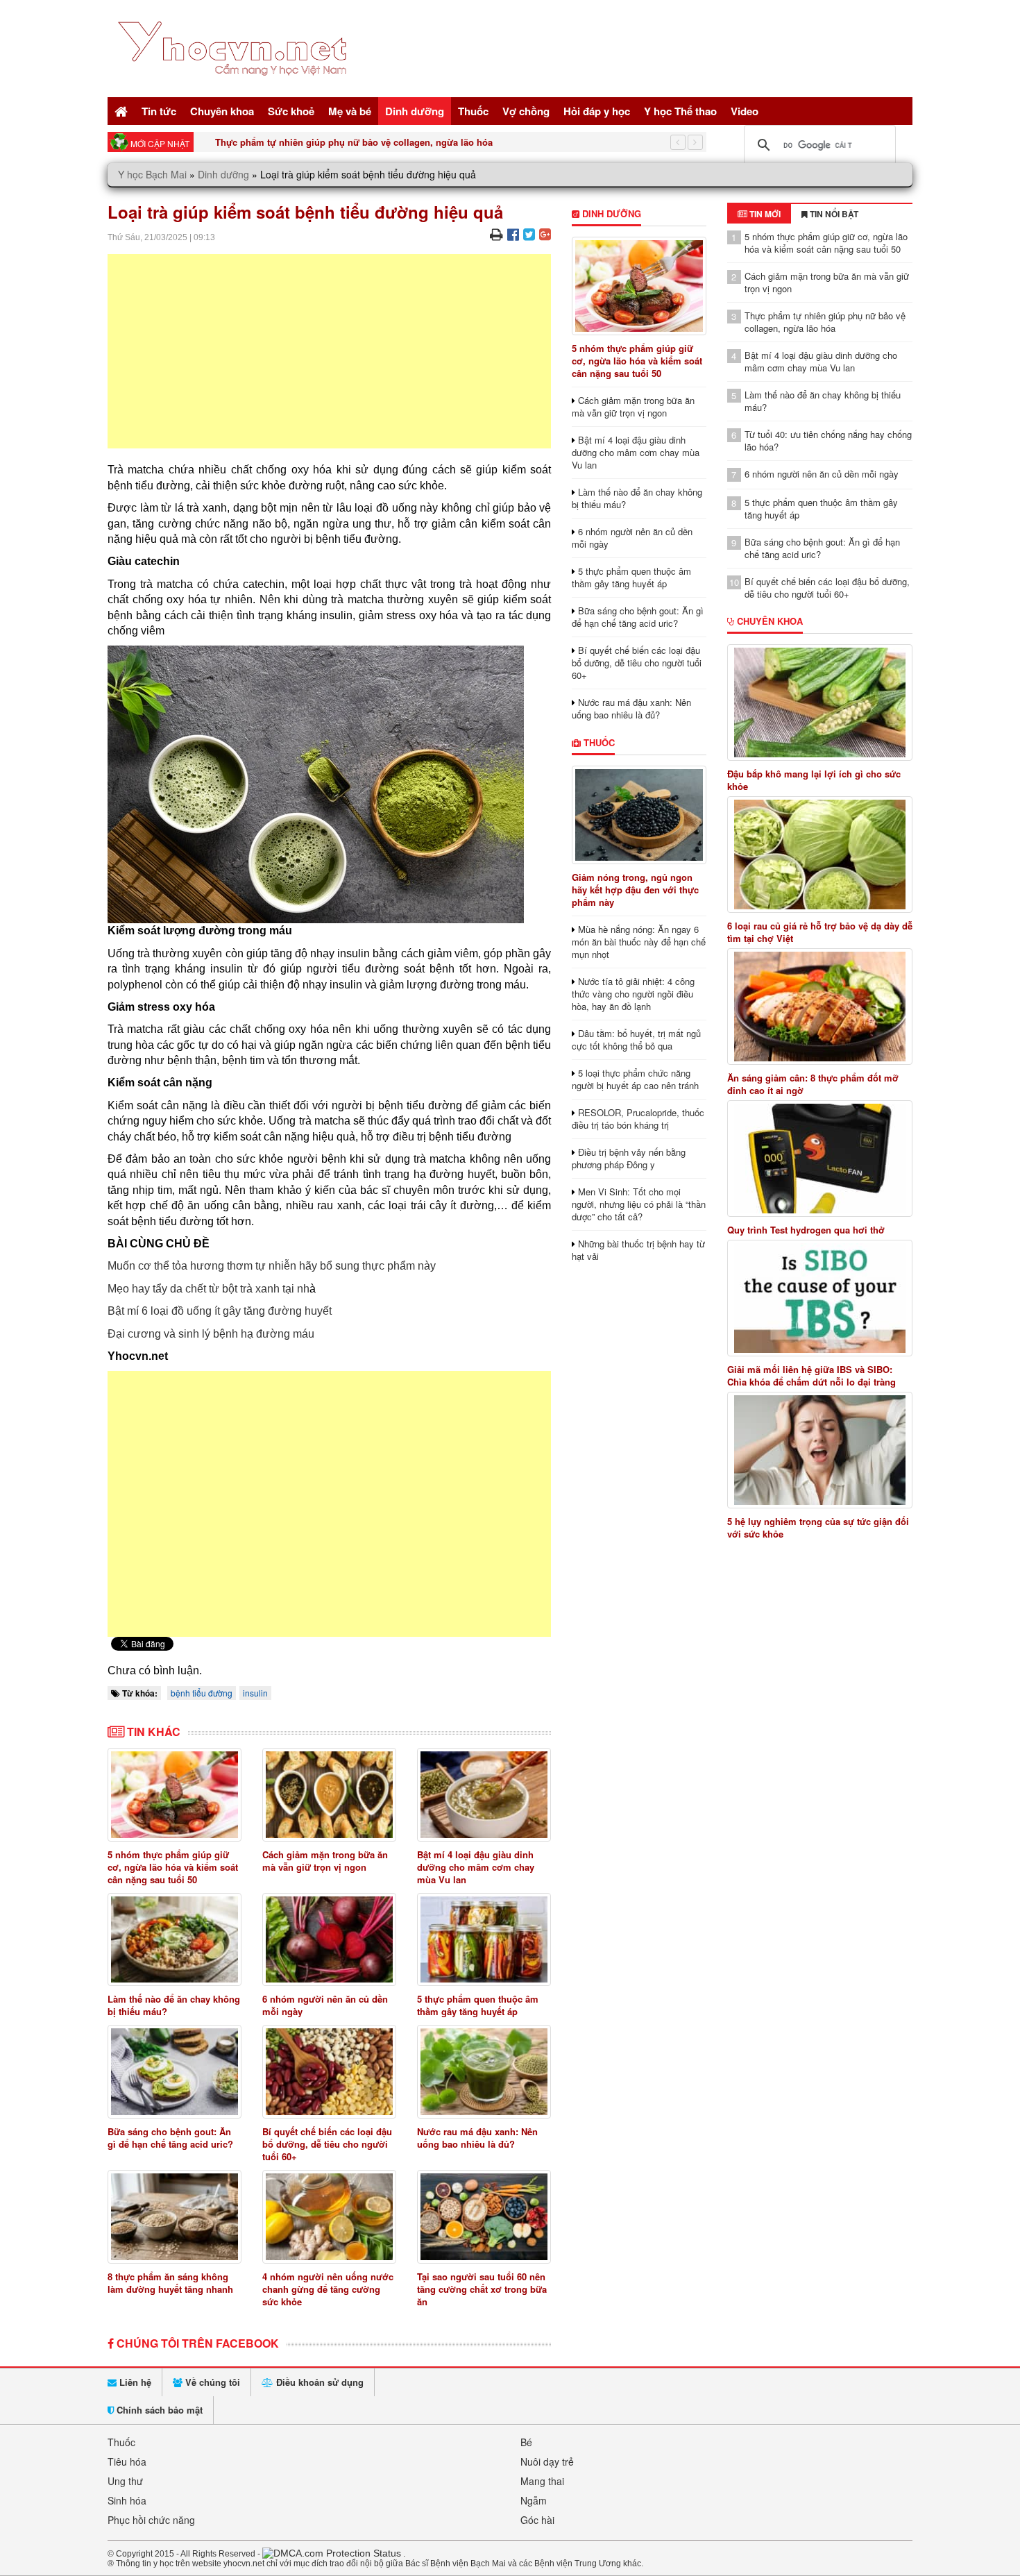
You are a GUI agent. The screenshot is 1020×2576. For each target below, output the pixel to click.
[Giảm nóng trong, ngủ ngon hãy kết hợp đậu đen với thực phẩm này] (639, 815)
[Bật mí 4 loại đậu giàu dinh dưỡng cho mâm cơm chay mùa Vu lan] (484, 1795)
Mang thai (542, 2481)
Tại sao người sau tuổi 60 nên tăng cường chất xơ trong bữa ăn (482, 2289)
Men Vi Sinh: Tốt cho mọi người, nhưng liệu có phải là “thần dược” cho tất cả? (639, 1204)
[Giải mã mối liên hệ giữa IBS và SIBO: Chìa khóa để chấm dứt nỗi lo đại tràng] (820, 1298)
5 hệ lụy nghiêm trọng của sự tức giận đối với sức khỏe (818, 1528)
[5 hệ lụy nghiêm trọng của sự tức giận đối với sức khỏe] (820, 1450)
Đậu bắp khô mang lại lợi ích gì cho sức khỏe (814, 780)
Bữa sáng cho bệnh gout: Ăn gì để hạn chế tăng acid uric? (170, 2138)
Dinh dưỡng (415, 111)
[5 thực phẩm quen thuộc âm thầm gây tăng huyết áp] (484, 1940)
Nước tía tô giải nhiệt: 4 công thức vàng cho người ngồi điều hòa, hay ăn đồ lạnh (633, 994)
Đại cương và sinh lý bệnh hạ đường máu (211, 1334)
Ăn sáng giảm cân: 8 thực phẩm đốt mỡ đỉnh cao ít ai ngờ (813, 1084)
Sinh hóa (127, 2500)
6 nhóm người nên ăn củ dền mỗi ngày (325, 2005)
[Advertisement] (329, 351)
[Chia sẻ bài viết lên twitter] (529, 234)
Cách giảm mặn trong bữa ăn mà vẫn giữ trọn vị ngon (325, 1861)
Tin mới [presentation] (764, 214)
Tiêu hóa (127, 2461)
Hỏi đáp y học (597, 111)
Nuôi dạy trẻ (547, 2461)
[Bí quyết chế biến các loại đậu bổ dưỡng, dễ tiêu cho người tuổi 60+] (329, 2072)
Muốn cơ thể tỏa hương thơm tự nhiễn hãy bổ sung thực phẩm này (272, 1266)
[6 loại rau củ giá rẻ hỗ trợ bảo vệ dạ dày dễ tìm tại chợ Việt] (820, 855)
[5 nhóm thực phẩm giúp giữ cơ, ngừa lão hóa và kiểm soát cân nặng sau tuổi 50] (175, 1795)
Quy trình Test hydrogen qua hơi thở (806, 1230)
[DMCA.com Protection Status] (332, 2553)
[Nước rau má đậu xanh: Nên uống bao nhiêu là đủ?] (484, 2072)
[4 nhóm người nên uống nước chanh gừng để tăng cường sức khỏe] (329, 2217)
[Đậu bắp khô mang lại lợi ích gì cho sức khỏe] (820, 702)
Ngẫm (534, 2500)
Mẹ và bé (350, 111)
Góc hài (537, 2520)
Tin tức (159, 111)
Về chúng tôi (211, 2382)
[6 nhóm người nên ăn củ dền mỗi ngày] (329, 1940)
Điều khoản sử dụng (318, 2382)
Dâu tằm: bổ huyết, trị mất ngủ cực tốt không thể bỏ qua (636, 1039)
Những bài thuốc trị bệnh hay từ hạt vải (638, 1250)
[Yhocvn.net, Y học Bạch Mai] (235, 87)
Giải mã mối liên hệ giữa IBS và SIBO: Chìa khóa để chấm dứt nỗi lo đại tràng (811, 1376)
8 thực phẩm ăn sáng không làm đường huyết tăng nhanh (170, 2283)
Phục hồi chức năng (151, 2520)
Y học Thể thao (680, 111)
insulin (255, 1693)
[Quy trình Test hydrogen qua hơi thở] (820, 1159)
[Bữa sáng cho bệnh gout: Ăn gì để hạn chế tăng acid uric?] (175, 2072)
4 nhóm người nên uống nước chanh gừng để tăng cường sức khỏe (328, 2289)
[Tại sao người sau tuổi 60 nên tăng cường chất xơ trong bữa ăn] (484, 2217)
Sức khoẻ (291, 111)
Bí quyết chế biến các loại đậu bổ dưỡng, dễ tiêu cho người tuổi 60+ (327, 2144)
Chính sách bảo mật (158, 2410)
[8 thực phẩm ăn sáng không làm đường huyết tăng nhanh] (175, 2217)
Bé (526, 2442)
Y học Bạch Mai (152, 174)
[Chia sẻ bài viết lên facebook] (513, 234)
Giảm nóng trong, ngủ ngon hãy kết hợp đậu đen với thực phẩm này (635, 890)
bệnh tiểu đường (202, 1693)
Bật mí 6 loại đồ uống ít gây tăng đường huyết (220, 1311)
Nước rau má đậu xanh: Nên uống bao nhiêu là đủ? (477, 2138)
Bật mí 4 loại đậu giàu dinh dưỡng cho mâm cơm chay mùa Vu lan (476, 1867)
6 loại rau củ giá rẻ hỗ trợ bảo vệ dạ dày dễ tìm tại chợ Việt (820, 932)
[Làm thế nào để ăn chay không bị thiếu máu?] (175, 1940)
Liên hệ (134, 2382)
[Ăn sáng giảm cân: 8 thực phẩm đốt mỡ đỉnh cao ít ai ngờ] (820, 1007)
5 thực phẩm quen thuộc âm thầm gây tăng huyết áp (478, 2005)
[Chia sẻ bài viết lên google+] (545, 234)
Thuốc (473, 111)
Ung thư (125, 2481)
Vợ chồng (526, 111)
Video (745, 111)
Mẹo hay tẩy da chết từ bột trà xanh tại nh (209, 1289)
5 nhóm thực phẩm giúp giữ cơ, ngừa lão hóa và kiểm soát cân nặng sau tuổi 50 (173, 1867)
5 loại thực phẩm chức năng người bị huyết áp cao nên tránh (635, 1079)
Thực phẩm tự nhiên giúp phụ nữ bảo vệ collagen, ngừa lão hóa (354, 142)
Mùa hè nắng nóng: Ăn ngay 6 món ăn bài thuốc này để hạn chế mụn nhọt (639, 942)
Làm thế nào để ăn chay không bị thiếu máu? (174, 2005)
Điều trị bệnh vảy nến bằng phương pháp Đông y (629, 1158)
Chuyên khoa (222, 111)
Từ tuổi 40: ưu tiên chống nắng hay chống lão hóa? (828, 440)
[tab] (759, 214)
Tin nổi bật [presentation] (833, 214)
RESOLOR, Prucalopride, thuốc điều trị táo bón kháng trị (638, 1119)
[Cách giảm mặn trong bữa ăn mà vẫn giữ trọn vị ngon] (329, 1795)
